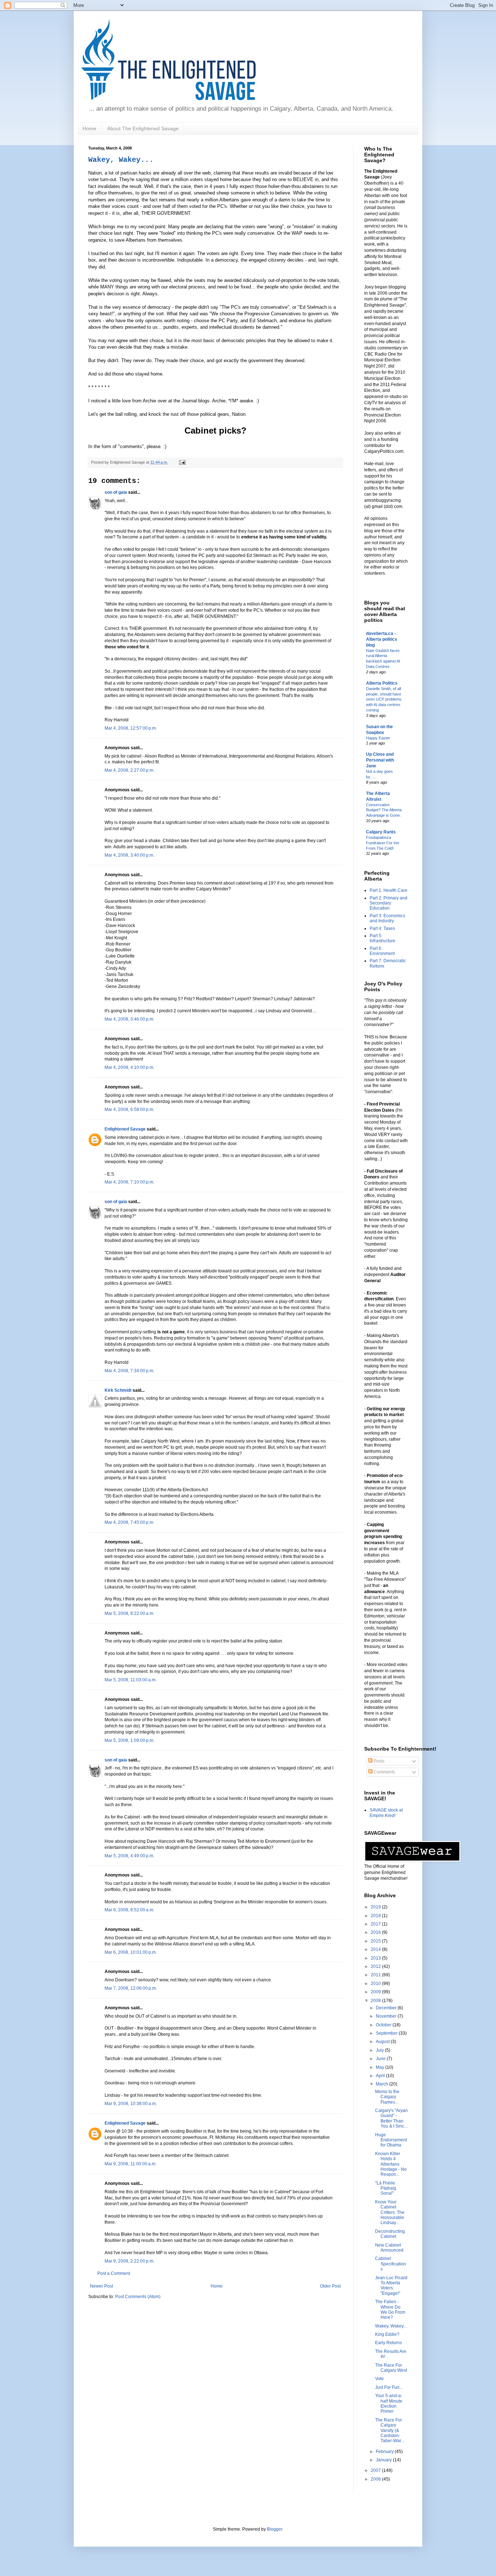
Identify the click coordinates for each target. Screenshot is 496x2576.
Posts (379, 1761)
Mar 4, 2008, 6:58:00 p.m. (129, 1109)
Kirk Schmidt (118, 1390)
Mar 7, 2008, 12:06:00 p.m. (131, 1988)
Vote (379, 2379)
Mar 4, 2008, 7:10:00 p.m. (129, 1182)
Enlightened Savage (125, 1129)
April (381, 2076)
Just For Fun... (389, 2387)
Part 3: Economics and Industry (387, 918)
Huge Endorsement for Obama (391, 2140)
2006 (376, 2479)
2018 (376, 1916)
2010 (376, 1984)
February (385, 2452)
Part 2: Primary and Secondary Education (389, 903)
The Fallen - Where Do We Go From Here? (390, 2310)
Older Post (330, 2286)
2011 (376, 1975)
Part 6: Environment (382, 951)
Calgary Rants (381, 832)
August (383, 2042)
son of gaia (116, 492)
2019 (376, 1907)
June (381, 2059)
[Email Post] (181, 462)
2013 (376, 1958)
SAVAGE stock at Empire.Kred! (386, 1813)
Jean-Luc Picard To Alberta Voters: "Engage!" (391, 2286)
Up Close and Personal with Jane (380, 760)
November (387, 2016)
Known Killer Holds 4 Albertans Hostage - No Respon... (391, 2164)
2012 (376, 1966)
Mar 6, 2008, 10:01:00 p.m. (131, 1952)
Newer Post (101, 2286)
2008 (376, 2001)
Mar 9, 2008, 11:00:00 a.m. (131, 2164)
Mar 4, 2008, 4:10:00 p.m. (129, 1067)
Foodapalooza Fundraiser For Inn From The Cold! (383, 843)
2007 (376, 2470)
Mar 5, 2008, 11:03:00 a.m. (131, 1680)
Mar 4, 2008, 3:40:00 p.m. (129, 855)
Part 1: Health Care (389, 890)
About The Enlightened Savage (143, 128)
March (383, 2084)
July (380, 2050)
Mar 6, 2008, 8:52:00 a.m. (129, 1910)
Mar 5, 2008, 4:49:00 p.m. (129, 1856)
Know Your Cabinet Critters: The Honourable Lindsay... (390, 2212)
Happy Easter (378, 738)
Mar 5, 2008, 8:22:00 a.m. (129, 1613)
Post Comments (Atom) (138, 2297)
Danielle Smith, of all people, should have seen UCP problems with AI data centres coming (384, 699)
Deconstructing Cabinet (390, 2234)
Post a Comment (114, 2273)
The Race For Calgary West (391, 2368)
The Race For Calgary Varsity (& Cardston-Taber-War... (390, 2431)
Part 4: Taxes (382, 928)
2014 (376, 1949)
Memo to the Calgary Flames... (387, 2097)
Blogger (275, 2529)
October (384, 2025)
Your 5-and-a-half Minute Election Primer (389, 2403)
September (387, 2033)
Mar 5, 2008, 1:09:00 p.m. (129, 1740)
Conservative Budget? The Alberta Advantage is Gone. (384, 810)
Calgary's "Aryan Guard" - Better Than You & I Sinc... (391, 2118)
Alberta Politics (382, 683)
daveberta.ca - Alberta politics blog (382, 639)
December (387, 2008)
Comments (384, 1772)
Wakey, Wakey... (121, 160)
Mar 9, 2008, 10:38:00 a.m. (131, 2104)
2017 (376, 1924)
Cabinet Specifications (391, 2264)
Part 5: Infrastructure (383, 938)
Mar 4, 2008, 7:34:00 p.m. (129, 1371)
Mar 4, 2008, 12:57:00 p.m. (131, 728)
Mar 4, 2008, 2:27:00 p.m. (129, 770)
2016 (376, 1932)
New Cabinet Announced (389, 2248)
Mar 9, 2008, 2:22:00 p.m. (129, 2261)
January (384, 2460)
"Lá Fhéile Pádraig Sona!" (386, 2188)
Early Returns (389, 2343)
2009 (376, 1992)
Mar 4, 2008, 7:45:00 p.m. (129, 1522)
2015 (376, 1941)
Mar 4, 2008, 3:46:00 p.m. (129, 1019)
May (381, 2067)
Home (89, 128)
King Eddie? (387, 2334)
